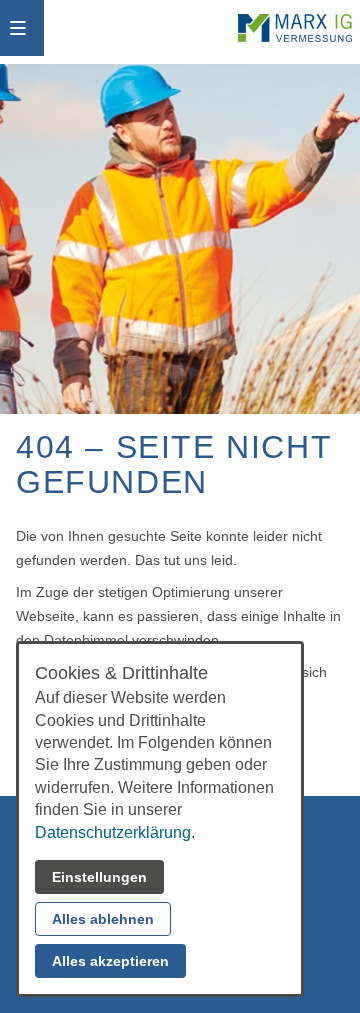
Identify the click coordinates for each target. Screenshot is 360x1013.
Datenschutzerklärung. (115, 832)
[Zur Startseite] (295, 28)
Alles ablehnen (103, 919)
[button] (18, 28)
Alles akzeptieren (110, 961)
